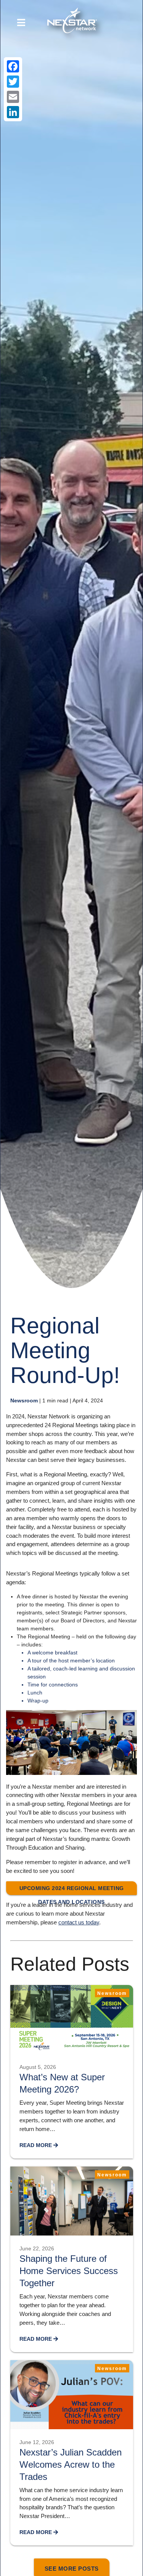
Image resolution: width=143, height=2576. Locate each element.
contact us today (79, 1922)
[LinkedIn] (13, 112)
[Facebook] (13, 66)
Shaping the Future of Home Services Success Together (69, 2271)
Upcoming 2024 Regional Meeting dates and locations (72, 1890)
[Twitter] (13, 82)
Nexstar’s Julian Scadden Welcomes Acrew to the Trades (71, 2464)
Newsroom (24, 1400)
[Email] (13, 97)
